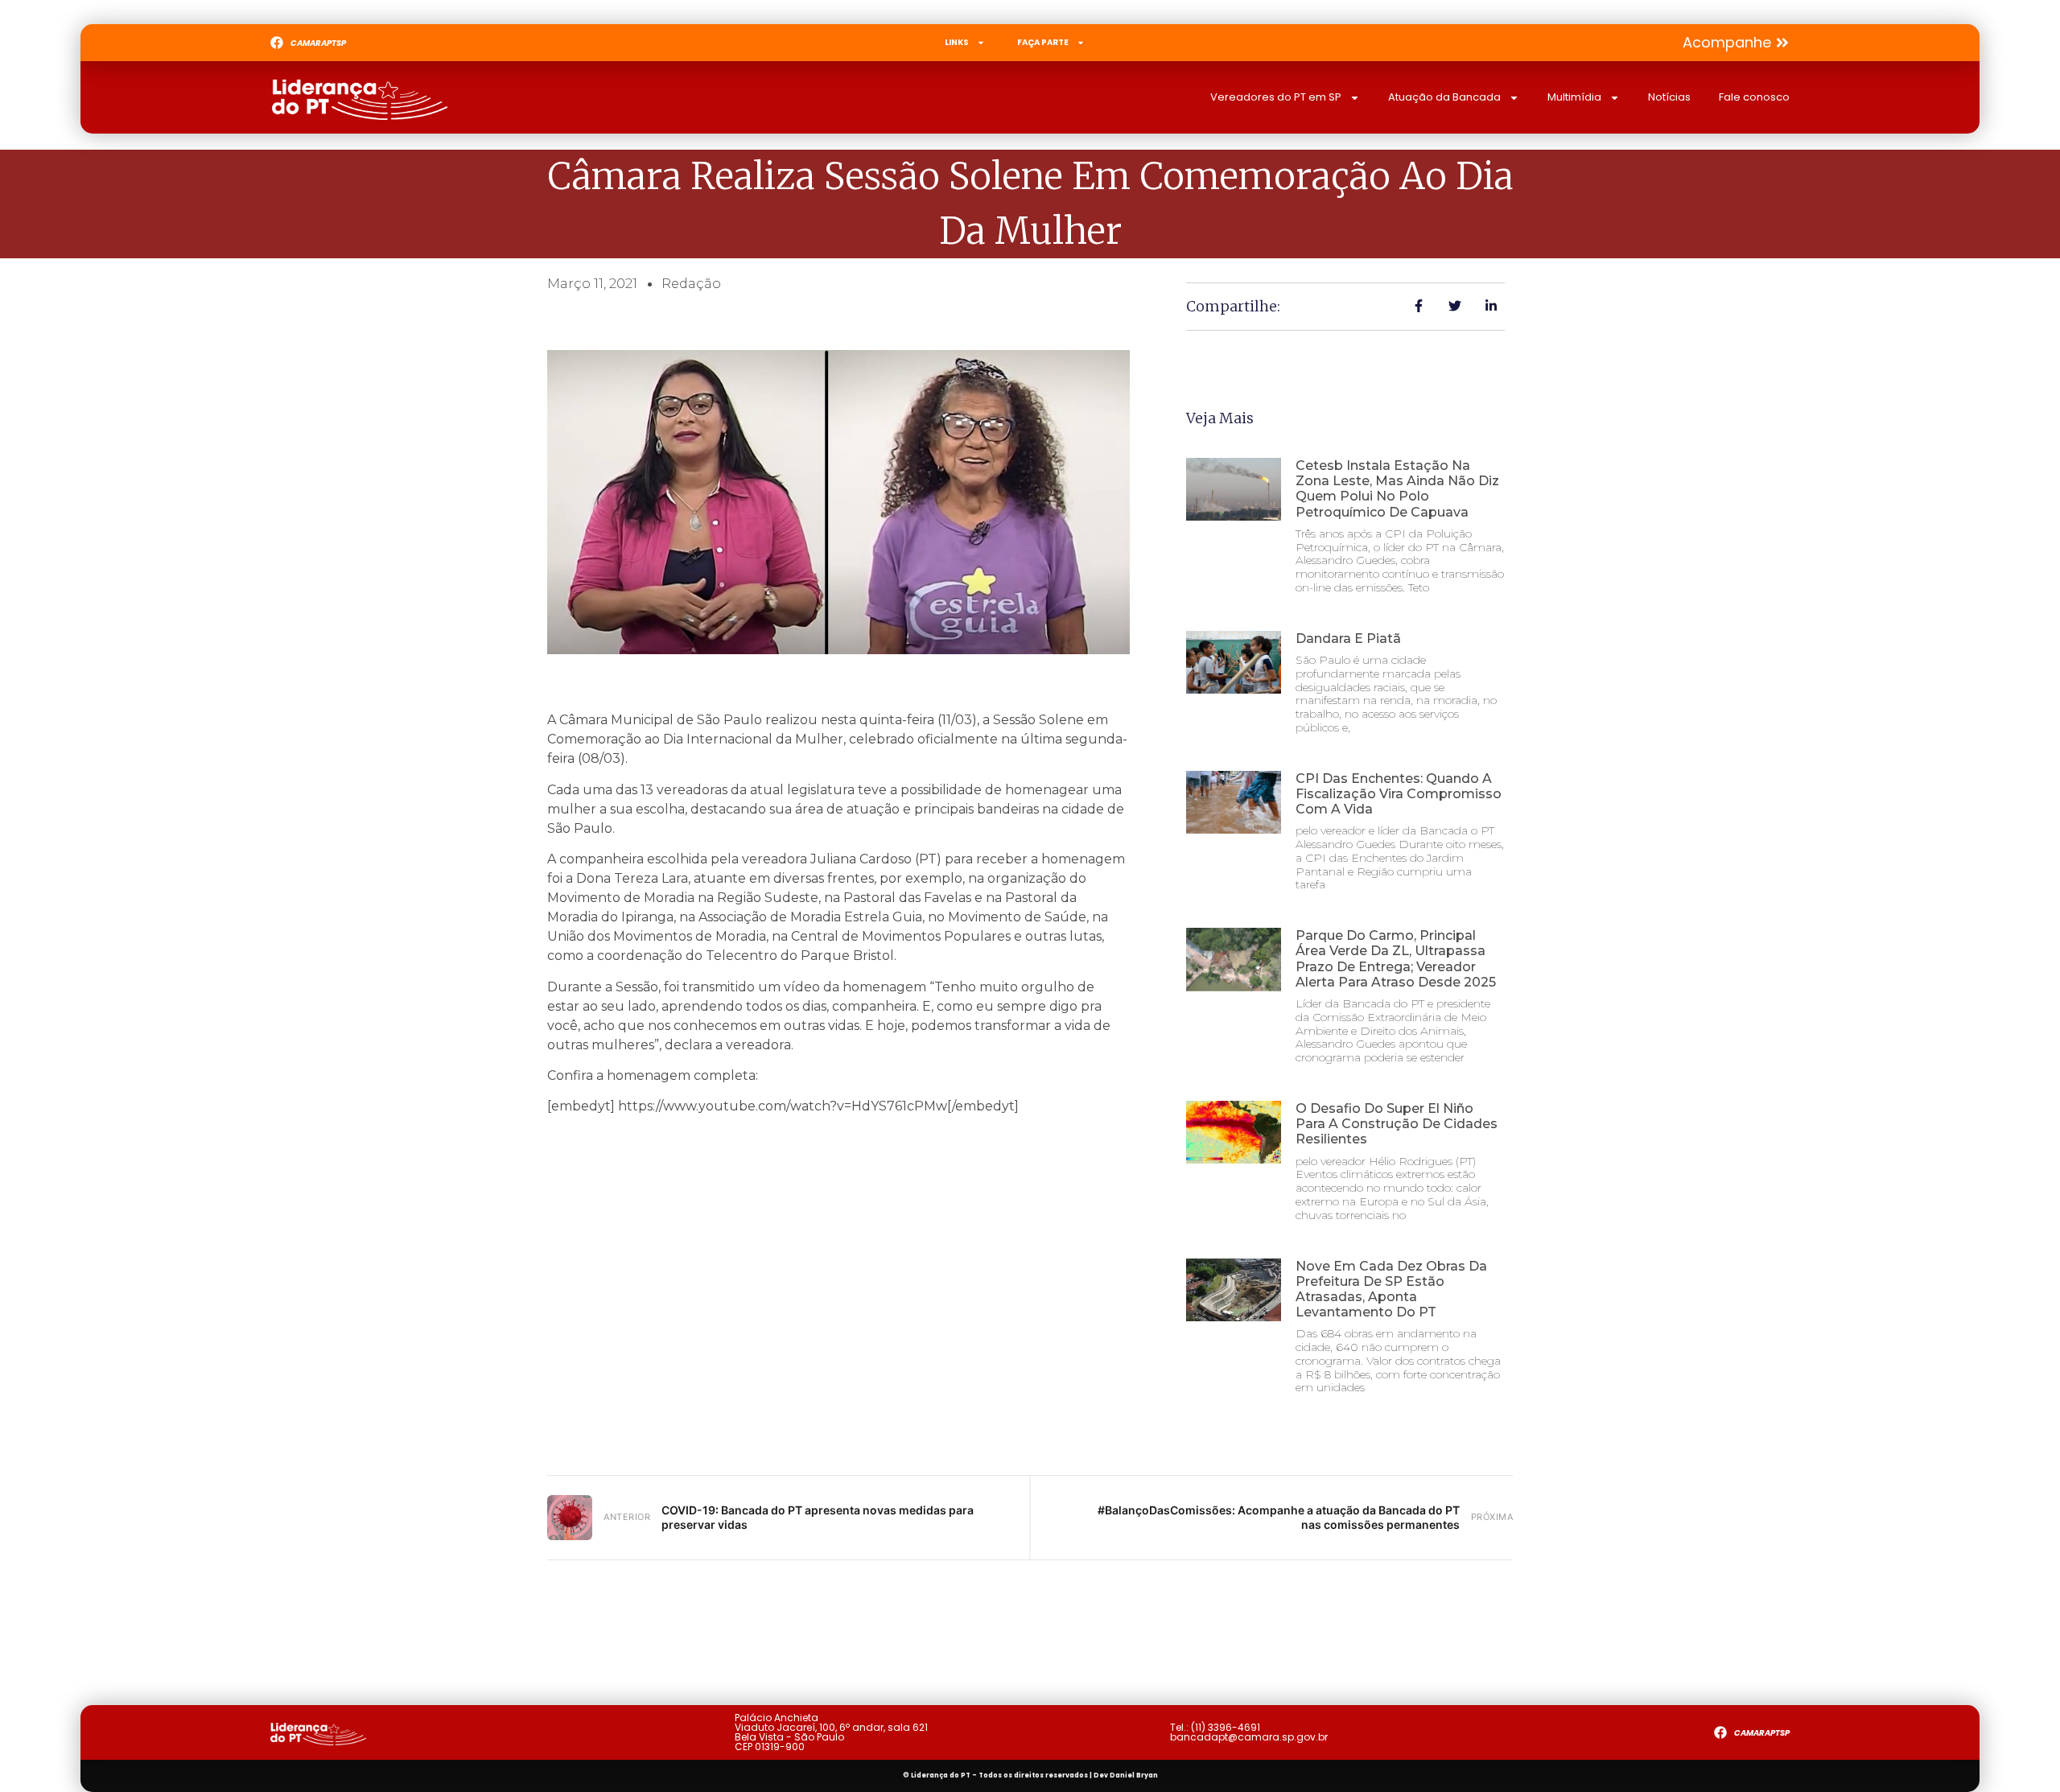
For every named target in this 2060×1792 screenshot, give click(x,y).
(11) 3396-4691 (1226, 1727)
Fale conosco (1754, 97)
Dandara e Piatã (1348, 639)
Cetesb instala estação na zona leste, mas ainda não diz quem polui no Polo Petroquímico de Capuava (1397, 489)
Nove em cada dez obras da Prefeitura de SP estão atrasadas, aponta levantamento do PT (1391, 1289)
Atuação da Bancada (1444, 97)
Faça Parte (1043, 42)
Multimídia (1574, 97)
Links (957, 42)
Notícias (1669, 97)
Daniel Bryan (1134, 1776)
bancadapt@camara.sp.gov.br (1249, 1737)
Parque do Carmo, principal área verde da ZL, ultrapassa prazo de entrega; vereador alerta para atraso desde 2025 (1396, 959)
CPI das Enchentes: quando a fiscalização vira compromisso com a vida (1399, 794)
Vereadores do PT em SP (1276, 97)
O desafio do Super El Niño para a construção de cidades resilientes (1397, 1124)
